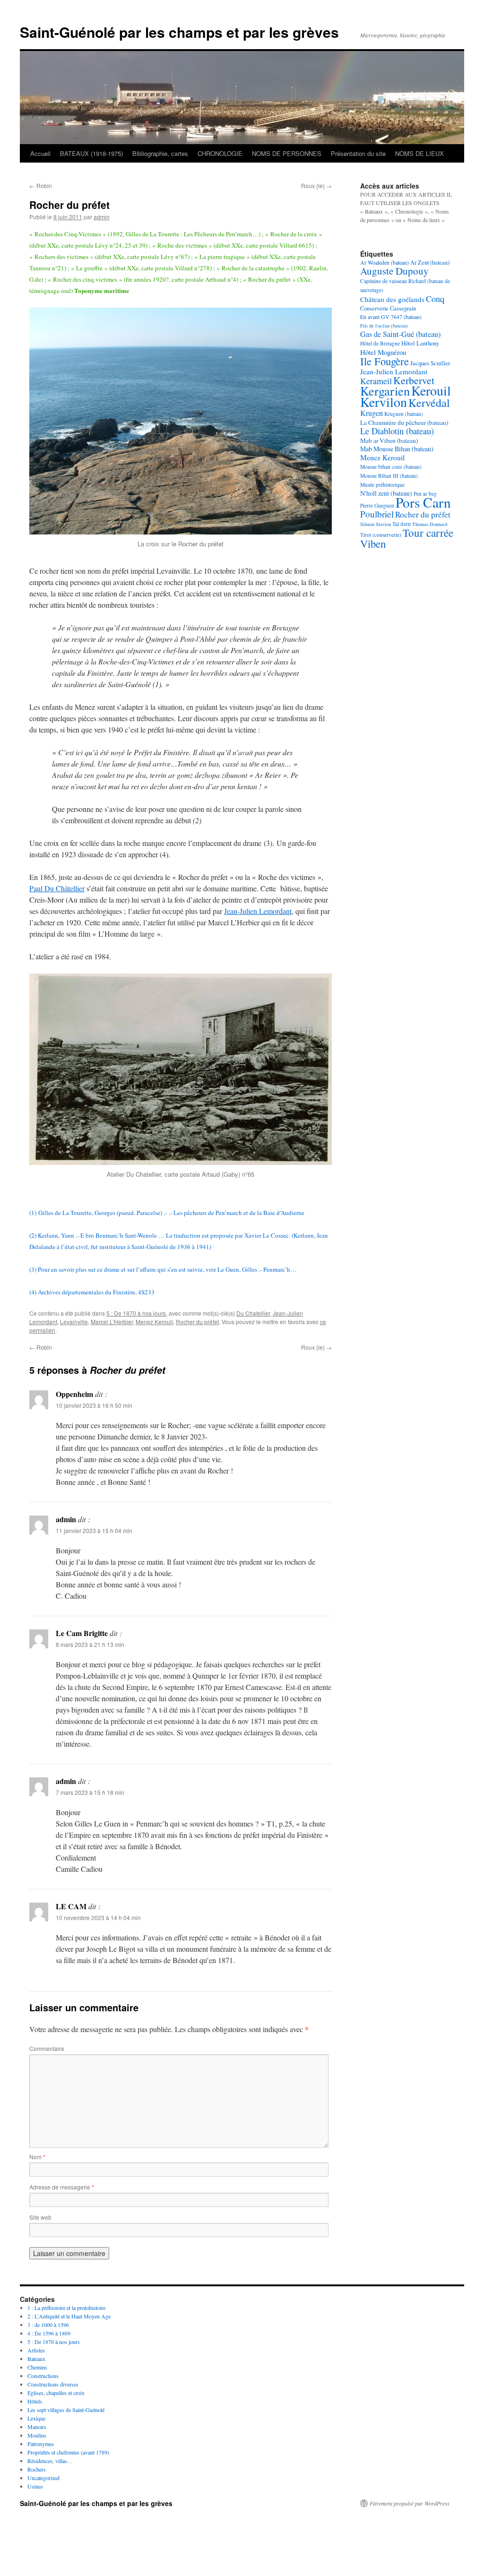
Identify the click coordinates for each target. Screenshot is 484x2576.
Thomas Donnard (430, 524)
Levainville (74, 1322)
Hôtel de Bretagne (380, 343)
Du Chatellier (253, 1313)
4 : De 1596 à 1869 (49, 2333)
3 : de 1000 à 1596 (48, 2325)
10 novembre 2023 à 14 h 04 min (98, 1917)
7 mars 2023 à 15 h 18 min (90, 1792)
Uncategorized (43, 2478)
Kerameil (376, 381)
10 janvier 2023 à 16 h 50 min (94, 1405)
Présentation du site (358, 153)
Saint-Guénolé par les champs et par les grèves (179, 32)
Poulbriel (377, 514)
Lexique (36, 2418)
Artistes (36, 2350)
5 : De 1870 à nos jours (136, 1313)
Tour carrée (428, 533)
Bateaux (36, 2359)
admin (102, 217)
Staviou (383, 524)
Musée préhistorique (382, 485)
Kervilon (384, 402)
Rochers (37, 2469)
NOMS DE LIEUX (419, 153)
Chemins (37, 2367)
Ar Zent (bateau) (430, 262)
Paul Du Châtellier (57, 888)
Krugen (372, 413)
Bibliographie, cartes (160, 153)
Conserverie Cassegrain (388, 308)
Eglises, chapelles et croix (56, 2393)
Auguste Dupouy (394, 271)
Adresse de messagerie (62, 2187)
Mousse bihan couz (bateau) (391, 467)
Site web (40, 2217)
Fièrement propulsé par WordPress (410, 2503)
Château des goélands (392, 299)
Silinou (367, 524)
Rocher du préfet (197, 1322)
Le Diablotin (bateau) (397, 431)
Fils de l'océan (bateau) (384, 326)
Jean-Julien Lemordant (258, 911)
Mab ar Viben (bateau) (389, 440)
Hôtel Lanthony (420, 343)
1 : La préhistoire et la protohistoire (66, 2308)
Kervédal (429, 403)
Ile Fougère (385, 361)
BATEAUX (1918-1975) (91, 153)
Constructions (43, 2376)
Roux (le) (316, 185)
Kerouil (431, 390)
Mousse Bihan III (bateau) (389, 476)
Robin (41, 185)
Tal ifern (402, 524)
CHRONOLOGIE (220, 153)
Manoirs (37, 2427)
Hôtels (35, 2401)
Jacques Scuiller (430, 363)
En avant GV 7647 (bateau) (391, 317)
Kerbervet (414, 380)
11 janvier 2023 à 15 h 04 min (94, 1530)
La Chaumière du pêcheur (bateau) (404, 422)
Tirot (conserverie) (381, 535)
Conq (435, 299)
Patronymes (41, 2444)
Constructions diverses (53, 2384)
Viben (373, 543)
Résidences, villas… (50, 2461)
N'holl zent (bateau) (386, 493)
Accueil (40, 153)
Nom (37, 2157)
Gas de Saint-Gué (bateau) (400, 334)
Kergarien (385, 391)
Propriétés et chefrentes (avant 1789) (68, 2452)
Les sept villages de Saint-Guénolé (66, 2410)
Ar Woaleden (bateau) (385, 262)
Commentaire (47, 2048)
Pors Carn (423, 502)
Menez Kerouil (154, 1322)
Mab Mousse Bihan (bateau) (397, 449)
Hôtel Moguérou (383, 352)
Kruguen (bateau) (404, 414)
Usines (35, 2486)
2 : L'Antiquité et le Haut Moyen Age (69, 2316)
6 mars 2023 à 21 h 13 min (90, 1644)
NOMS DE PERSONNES (287, 153)
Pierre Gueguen (377, 505)
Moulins (37, 2435)
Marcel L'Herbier (112, 1322)
